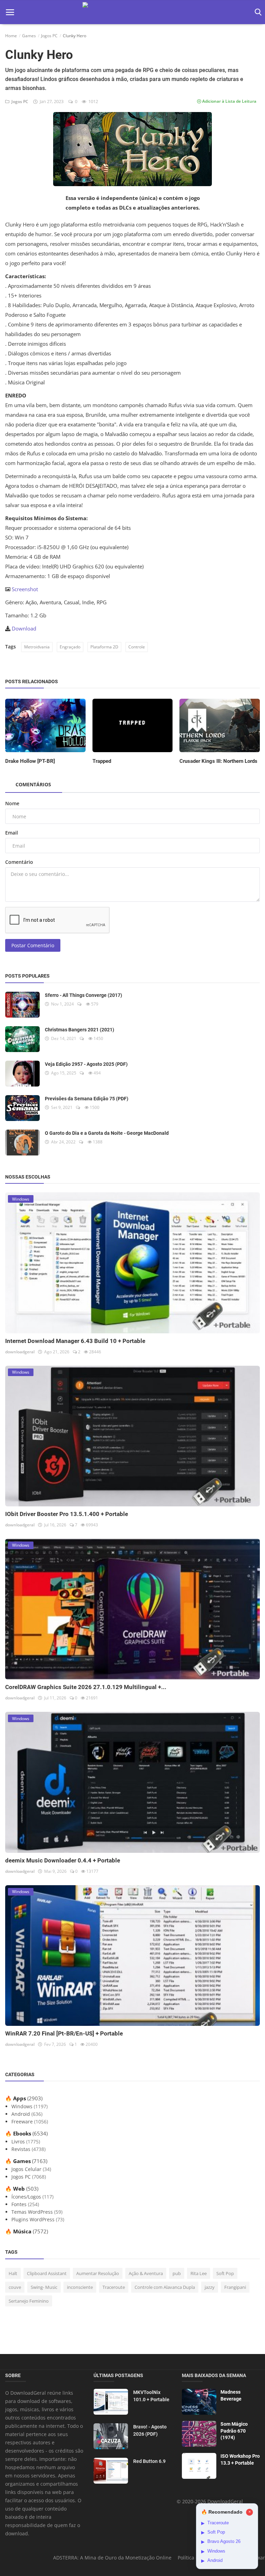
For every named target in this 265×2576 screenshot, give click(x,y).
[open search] (257, 12)
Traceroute (114, 2287)
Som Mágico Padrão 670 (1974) (234, 2431)
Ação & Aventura (146, 2273)
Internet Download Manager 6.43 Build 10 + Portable (75, 1341)
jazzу (210, 2287)
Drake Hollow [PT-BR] (30, 761)
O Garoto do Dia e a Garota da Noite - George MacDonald (107, 1133)
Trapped (102, 761)
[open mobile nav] (10, 12)
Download (24, 628)
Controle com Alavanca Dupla (165, 2287)
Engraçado (70, 647)
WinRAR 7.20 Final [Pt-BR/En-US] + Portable (64, 2033)
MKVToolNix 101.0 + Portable (151, 2396)
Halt (13, 2273)
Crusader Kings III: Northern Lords (218, 761)
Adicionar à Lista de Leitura (229, 101)
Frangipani (235, 2287)
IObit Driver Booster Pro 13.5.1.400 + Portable (67, 1514)
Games (29, 36)
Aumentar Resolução (98, 2273)
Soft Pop (225, 2273)
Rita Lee (199, 2273)
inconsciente (80, 2287)
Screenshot (25, 589)
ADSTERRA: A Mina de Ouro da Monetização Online (112, 2558)
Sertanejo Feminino (29, 2301)
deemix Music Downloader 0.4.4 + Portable (63, 1860)
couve (15, 2287)
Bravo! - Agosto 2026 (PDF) (150, 2430)
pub (177, 2273)
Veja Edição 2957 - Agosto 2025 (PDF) (86, 1064)
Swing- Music (44, 2287)
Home (11, 36)
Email (12, 833)
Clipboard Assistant (47, 2273)
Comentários (33, 784)
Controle (137, 647)
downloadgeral (20, 1352)
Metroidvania (37, 647)
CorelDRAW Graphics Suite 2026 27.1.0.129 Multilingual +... (86, 1687)
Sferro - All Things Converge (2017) (84, 995)
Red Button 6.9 (149, 2461)
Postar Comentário (33, 945)
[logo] (132, 12)
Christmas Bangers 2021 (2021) (80, 1030)
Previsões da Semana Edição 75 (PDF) (87, 1099)
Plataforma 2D (104, 647)
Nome (12, 803)
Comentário (19, 862)
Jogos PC (49, 36)
